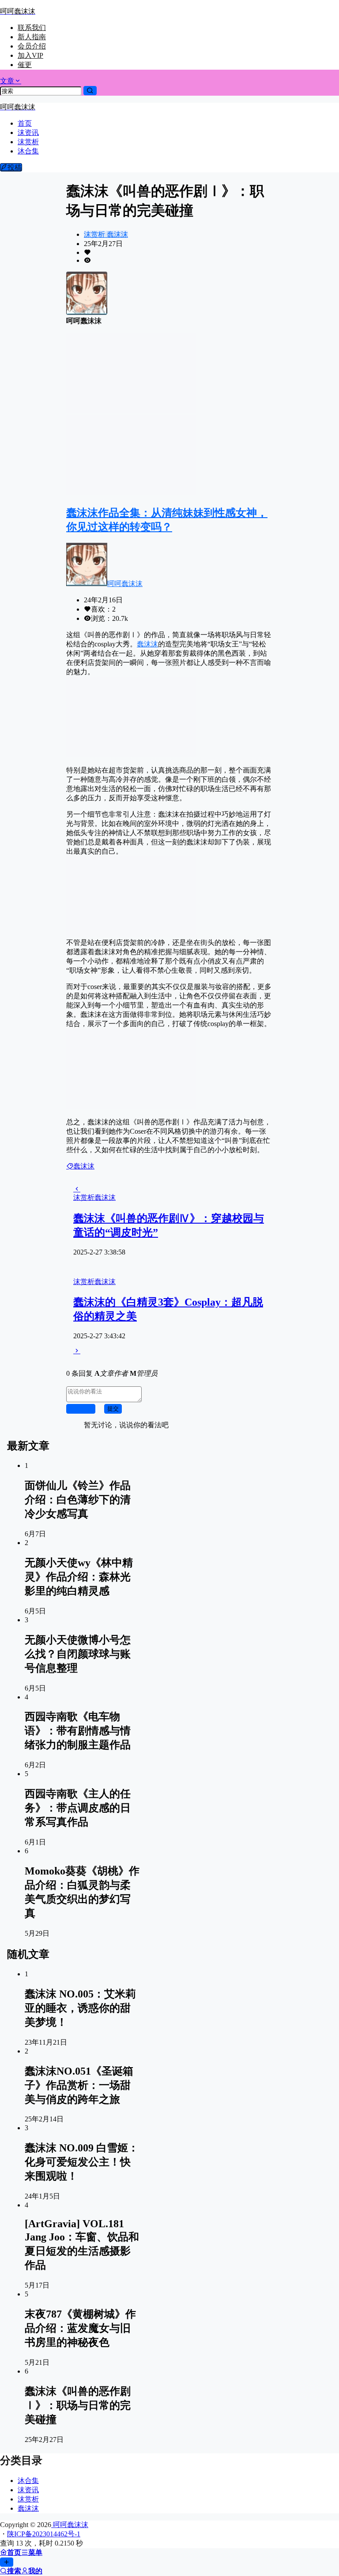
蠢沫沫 (117, 234)
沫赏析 (94, 234)
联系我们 (32, 28)
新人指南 (32, 37)
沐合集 (28, 2481)
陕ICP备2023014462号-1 (44, 2534)
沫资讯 (28, 2490)
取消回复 (81, 1409)
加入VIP (30, 55)
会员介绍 (32, 46)
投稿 (15, 167)
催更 (25, 65)
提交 (113, 1409)
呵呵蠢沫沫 (125, 584)
